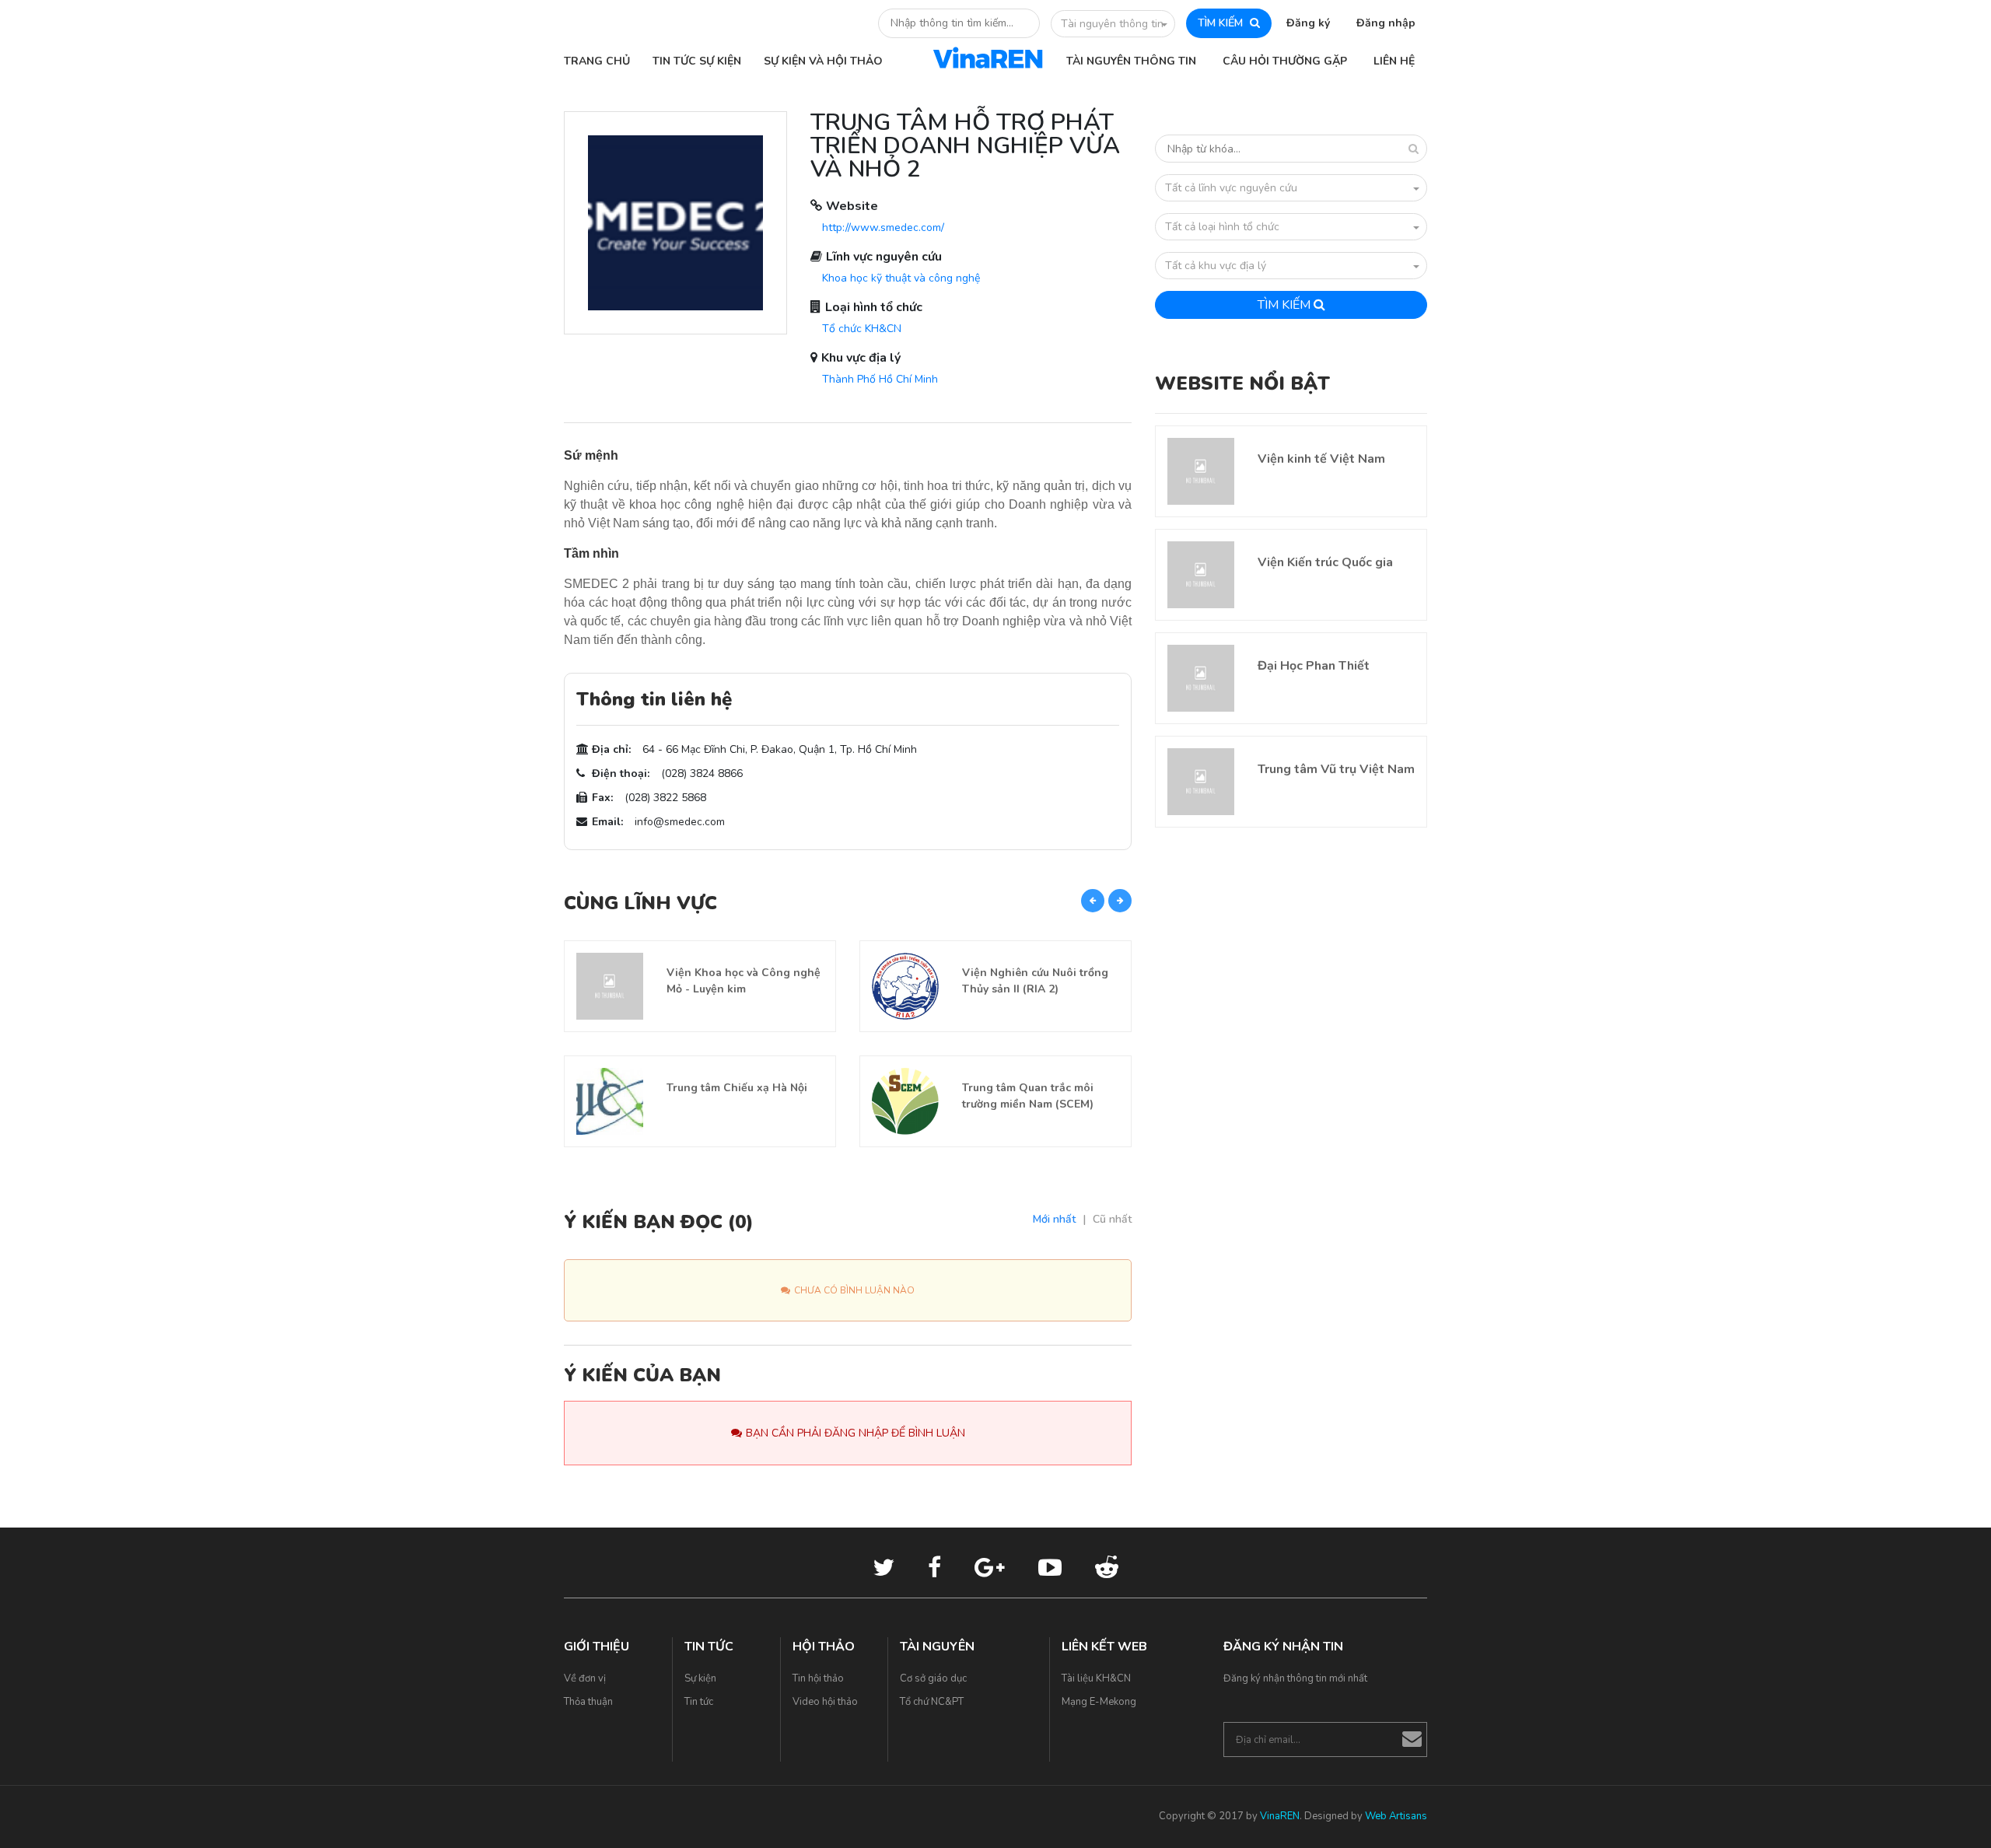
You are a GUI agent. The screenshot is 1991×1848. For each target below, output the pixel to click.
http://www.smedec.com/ (883, 227)
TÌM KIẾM (1222, 23)
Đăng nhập (1386, 23)
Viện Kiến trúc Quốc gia (1325, 562)
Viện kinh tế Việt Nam (1321, 459)
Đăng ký (1308, 23)
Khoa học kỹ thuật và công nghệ (901, 278)
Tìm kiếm (1286, 305)
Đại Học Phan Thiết (1314, 666)
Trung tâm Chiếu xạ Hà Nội (737, 1088)
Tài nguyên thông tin (1112, 24)
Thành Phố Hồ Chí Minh (880, 379)
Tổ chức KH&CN (862, 329)
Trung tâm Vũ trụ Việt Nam (1336, 769)
